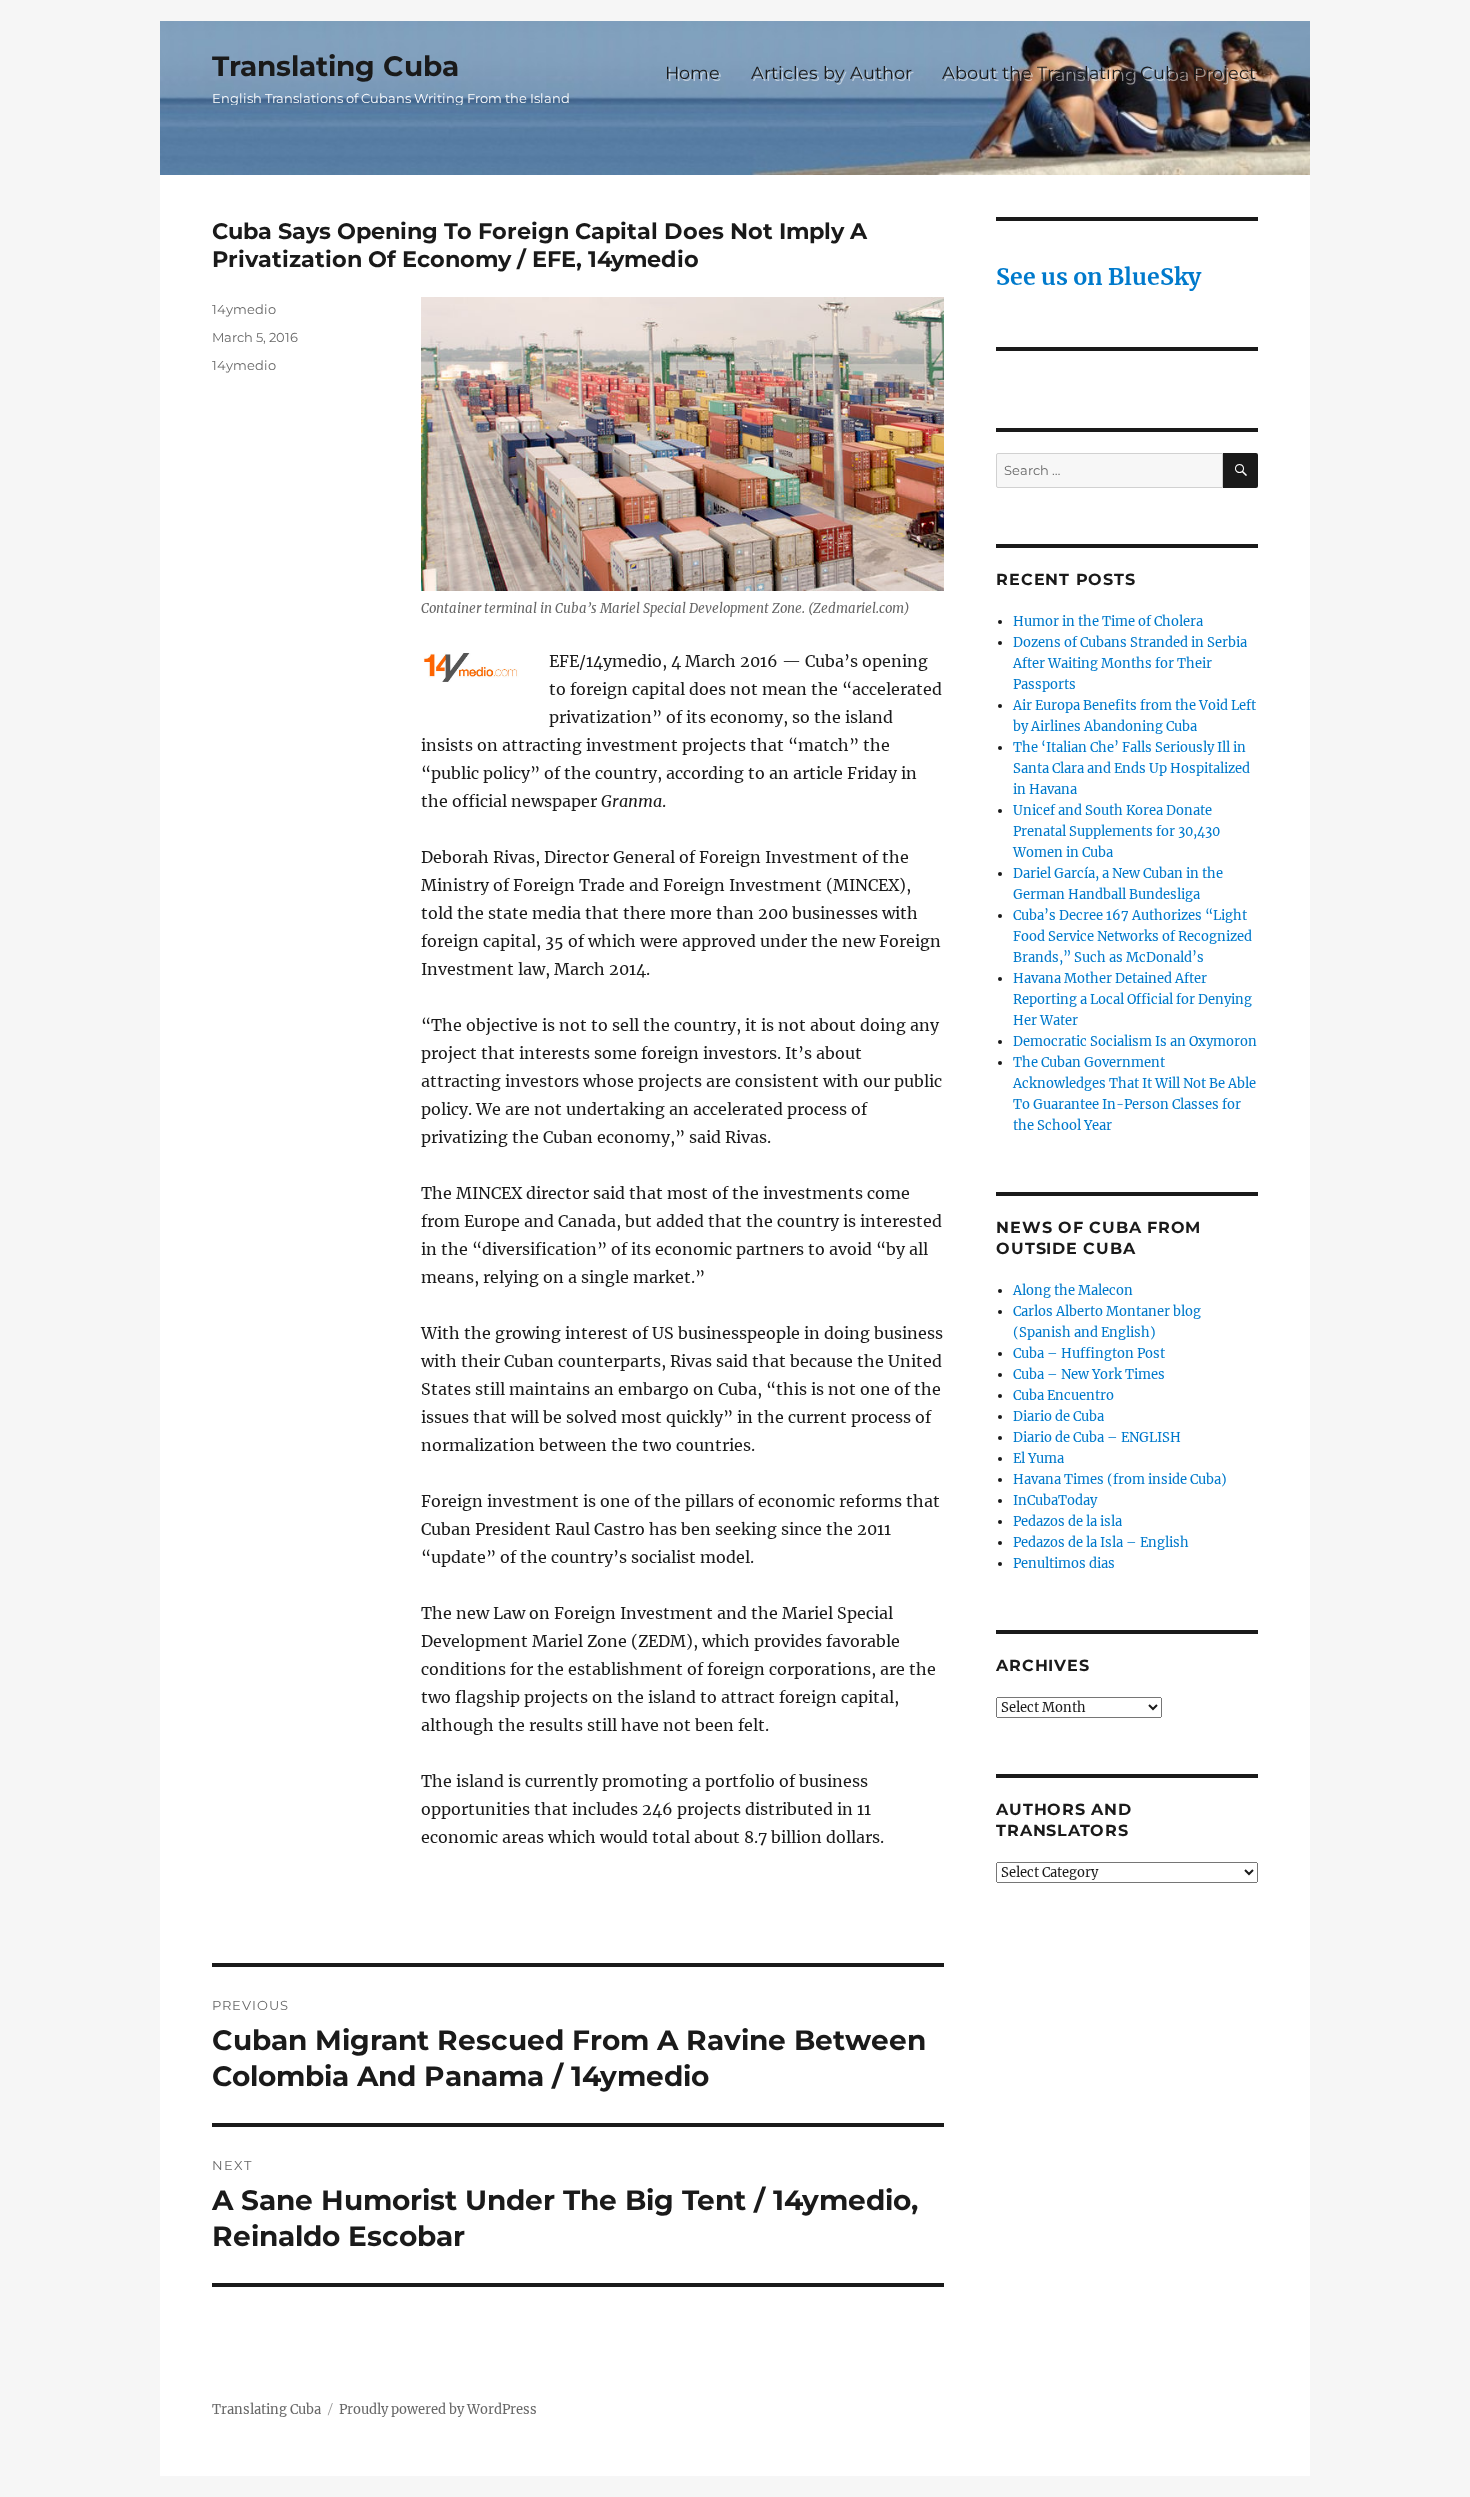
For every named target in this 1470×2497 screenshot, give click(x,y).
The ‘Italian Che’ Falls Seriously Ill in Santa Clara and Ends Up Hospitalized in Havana (1131, 768)
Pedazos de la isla (1067, 1521)
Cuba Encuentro (1063, 1395)
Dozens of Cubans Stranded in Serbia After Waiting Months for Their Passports (1130, 663)
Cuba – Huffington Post (1089, 1353)
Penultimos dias (1064, 1563)
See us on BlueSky (1098, 276)
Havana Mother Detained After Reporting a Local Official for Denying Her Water (1132, 999)
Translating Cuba (335, 66)
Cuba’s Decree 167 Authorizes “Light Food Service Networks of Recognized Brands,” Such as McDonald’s (1132, 936)
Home (692, 72)
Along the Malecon (1073, 1290)
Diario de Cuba (1058, 1416)
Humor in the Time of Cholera (1108, 621)
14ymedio (244, 309)
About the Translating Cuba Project (1099, 72)
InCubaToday (1055, 1500)
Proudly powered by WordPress (438, 2409)
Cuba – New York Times (1089, 1374)
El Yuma (1038, 1458)
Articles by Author (831, 72)
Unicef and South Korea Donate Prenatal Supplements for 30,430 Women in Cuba (1116, 831)
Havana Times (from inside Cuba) (1120, 1479)
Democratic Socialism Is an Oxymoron (1135, 1041)
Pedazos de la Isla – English (1101, 1542)
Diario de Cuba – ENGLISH (1097, 1437)
